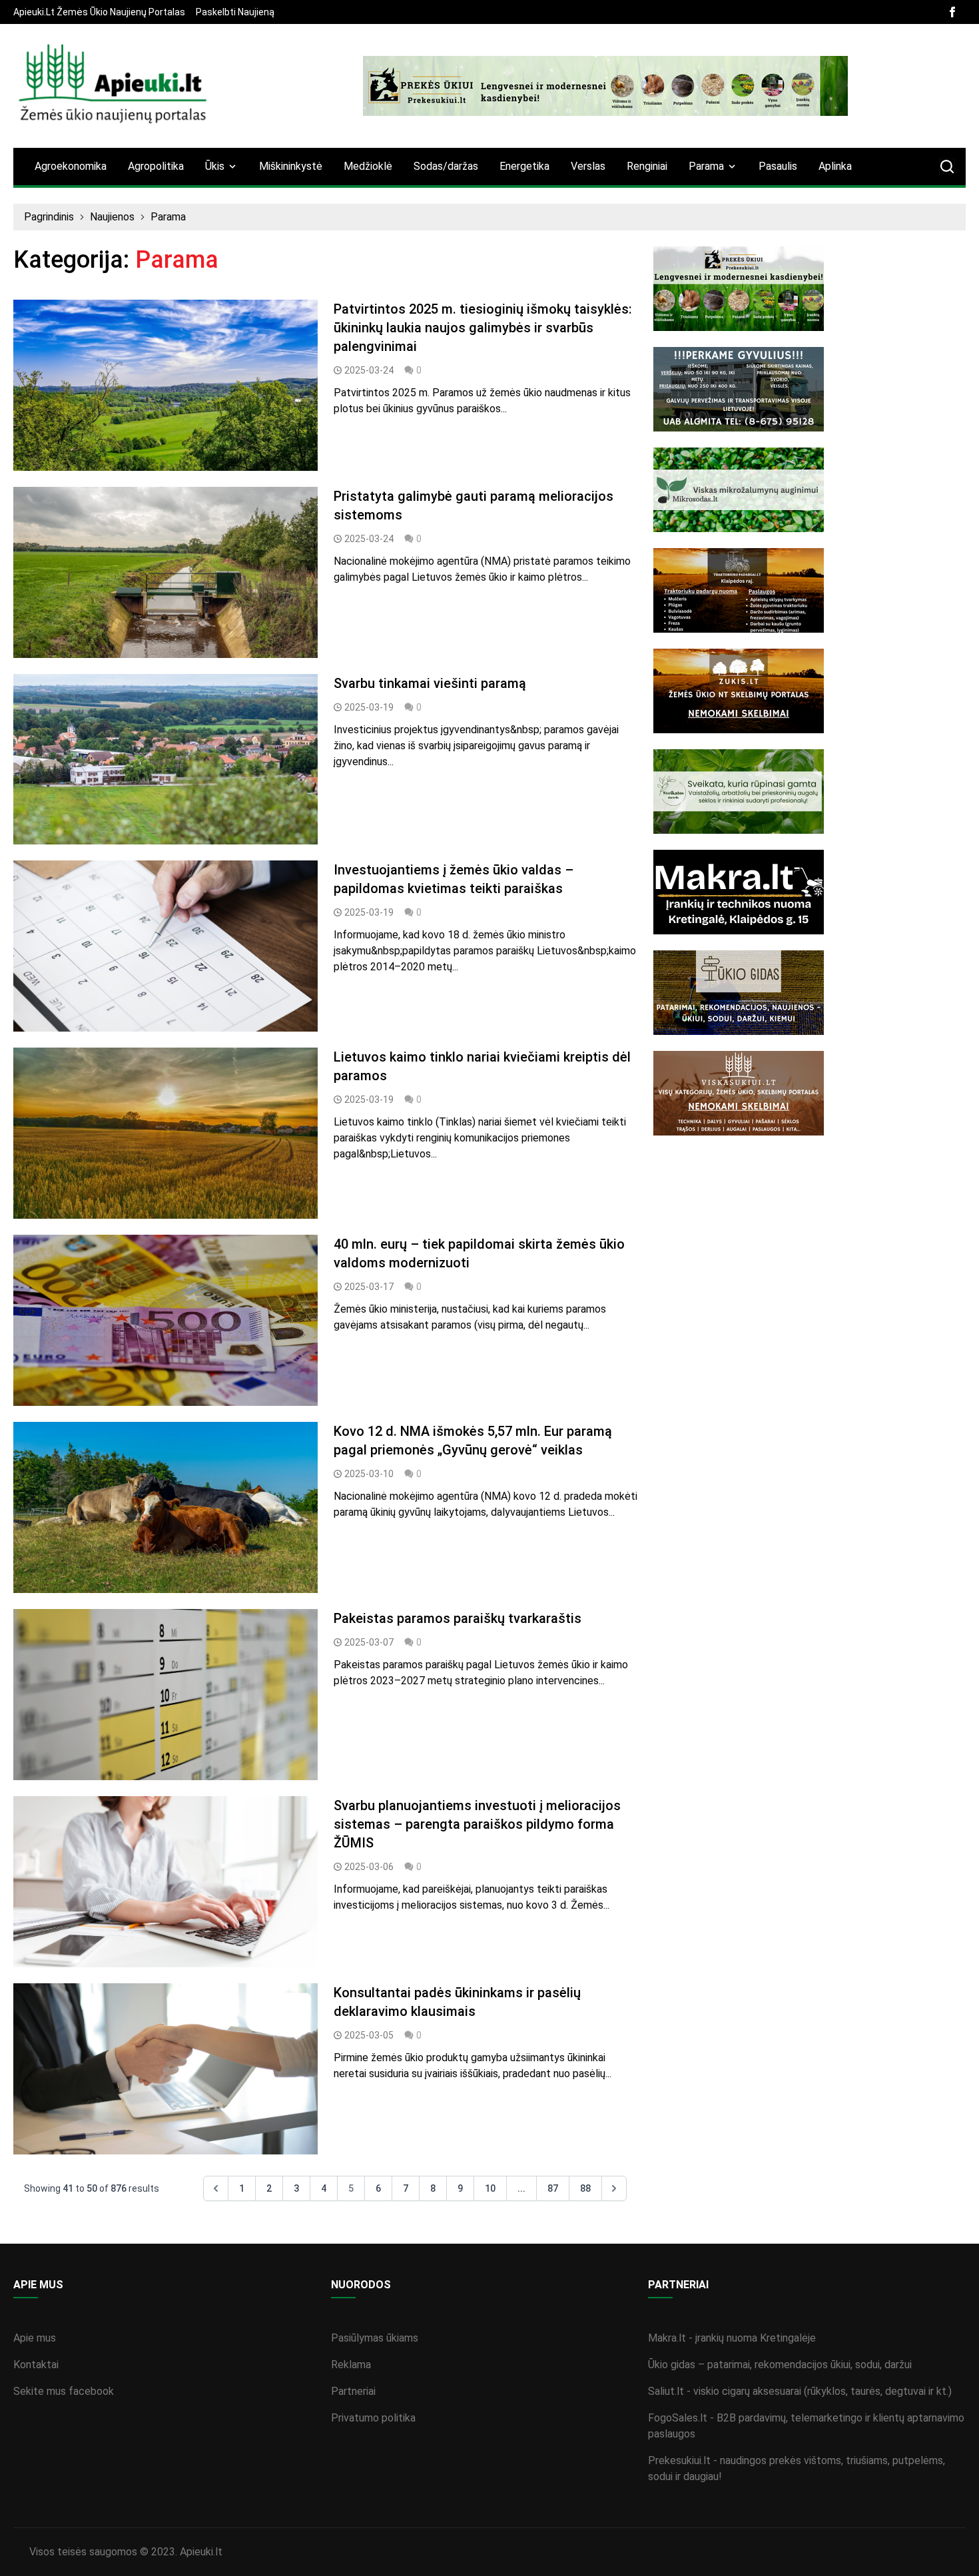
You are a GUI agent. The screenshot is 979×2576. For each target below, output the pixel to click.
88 (585, 2188)
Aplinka (835, 166)
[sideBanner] (810, 289)
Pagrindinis (49, 217)
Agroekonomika (71, 166)
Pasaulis (778, 166)
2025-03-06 (369, 1867)
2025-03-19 (369, 707)
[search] (947, 166)
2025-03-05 (369, 2035)
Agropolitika (156, 166)
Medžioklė (368, 166)
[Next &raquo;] (614, 2188)
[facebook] (952, 12)
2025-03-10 (369, 1474)
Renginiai (647, 166)
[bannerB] (605, 86)
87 (553, 2188)
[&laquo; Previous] (216, 2188)
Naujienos (112, 217)
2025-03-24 (369, 370)
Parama (168, 217)
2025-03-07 (369, 1642)
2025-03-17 (369, 1287)
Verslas (588, 166)
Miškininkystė (291, 166)
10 (490, 2188)
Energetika (524, 166)
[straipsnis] (165, 385)
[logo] (113, 86)
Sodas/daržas (446, 166)
